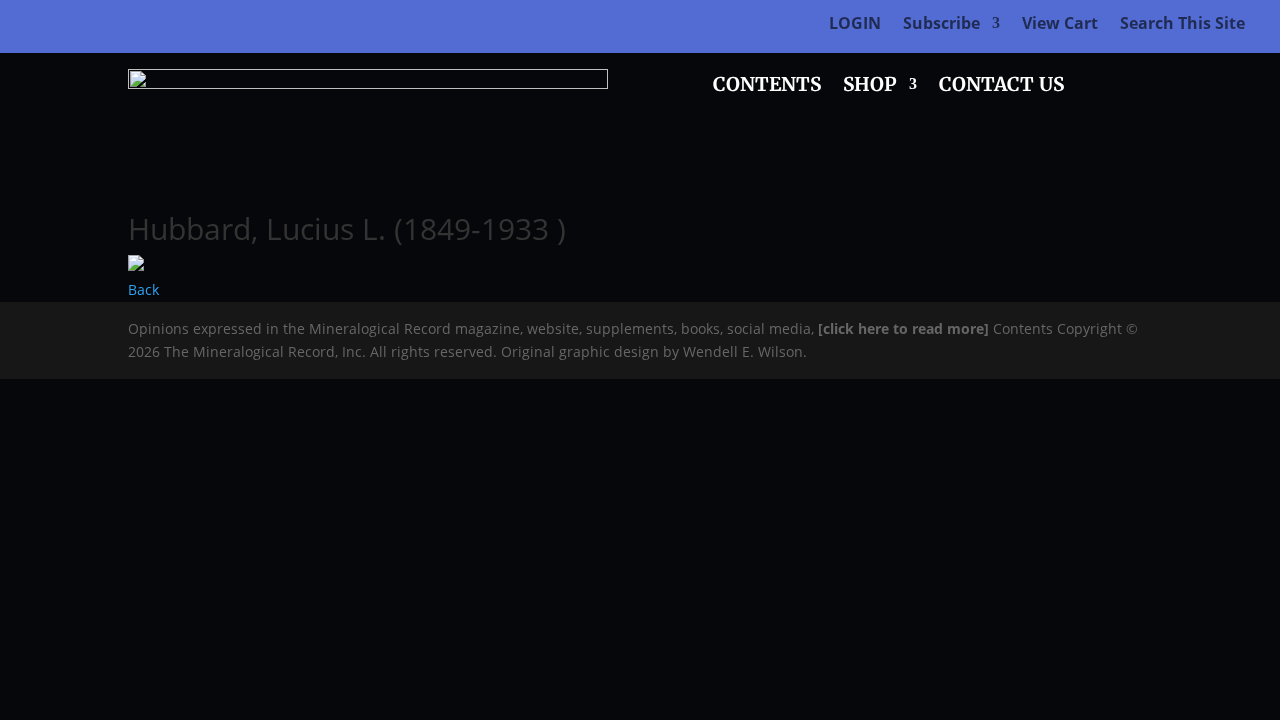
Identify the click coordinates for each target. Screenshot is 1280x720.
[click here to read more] (905, 328)
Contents (767, 86)
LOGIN (855, 25)
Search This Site (1182, 25)
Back (143, 289)
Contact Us (1001, 86)
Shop (870, 86)
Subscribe (941, 25)
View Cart (1060, 25)
